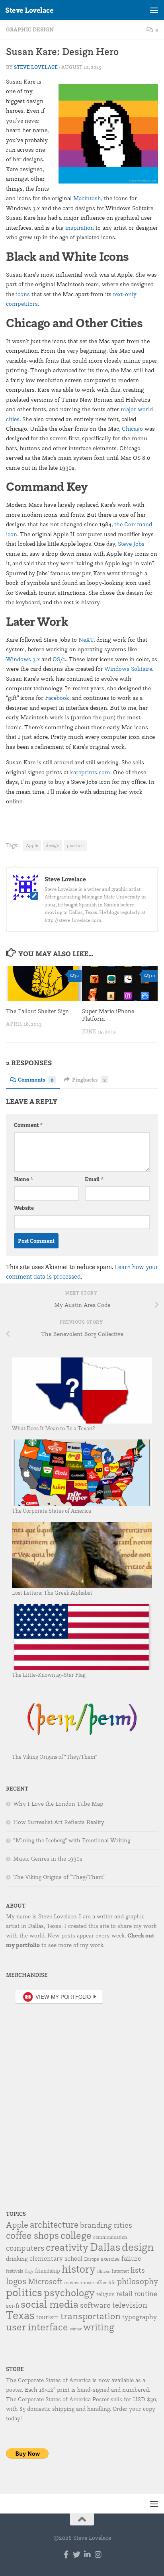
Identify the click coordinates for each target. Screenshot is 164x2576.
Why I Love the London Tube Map (58, 1804)
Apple (32, 845)
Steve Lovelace (29, 10)
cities (123, 2225)
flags (29, 2271)
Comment (28, 1125)
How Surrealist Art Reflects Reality (59, 1822)
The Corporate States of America (52, 1511)
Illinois (103, 2271)
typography (140, 2317)
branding (96, 2225)
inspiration (80, 228)
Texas (20, 2315)
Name (24, 1179)
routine (146, 2293)
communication (110, 2237)
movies (72, 2282)
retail (124, 2293)
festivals (15, 2271)
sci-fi (13, 2306)
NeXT (86, 640)
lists (138, 2270)
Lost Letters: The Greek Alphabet (52, 1593)
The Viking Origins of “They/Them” (55, 1757)
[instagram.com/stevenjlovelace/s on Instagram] (98, 2554)
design (53, 845)
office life (105, 2282)
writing (99, 2327)
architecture (54, 2224)
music (87, 2282)
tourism (48, 2317)
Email (94, 1179)
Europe (92, 2259)
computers (25, 2248)
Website (24, 1208)
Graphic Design (30, 29)
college (76, 2235)
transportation (91, 2316)
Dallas (105, 2247)
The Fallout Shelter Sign (37, 1011)
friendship (48, 2271)
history (79, 2269)
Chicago (132, 429)
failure (131, 2258)
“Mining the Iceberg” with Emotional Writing (72, 1840)
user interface (37, 2327)
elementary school (56, 2258)
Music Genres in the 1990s (48, 1859)
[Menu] (154, 10)
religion (105, 2294)
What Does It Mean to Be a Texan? (53, 1428)
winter (76, 2329)
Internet (120, 2271)
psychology (69, 2292)
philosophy (138, 2281)
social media (50, 2304)
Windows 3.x (23, 659)
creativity (67, 2247)
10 (153, 976)
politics (24, 2292)
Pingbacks (89, 1080)
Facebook (57, 698)
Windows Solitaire (128, 669)
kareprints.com (90, 772)
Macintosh (87, 198)
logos (16, 2281)
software (95, 2305)
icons (23, 294)
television (130, 2305)
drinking (17, 2259)
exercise (110, 2259)
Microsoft (45, 2281)
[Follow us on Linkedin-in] (87, 2554)
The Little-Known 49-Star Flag (49, 1675)
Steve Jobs (131, 544)
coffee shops (32, 2235)
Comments (36, 1080)
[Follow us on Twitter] (77, 2554)
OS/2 (59, 659)
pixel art (75, 845)
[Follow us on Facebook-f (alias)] (66, 2554)
